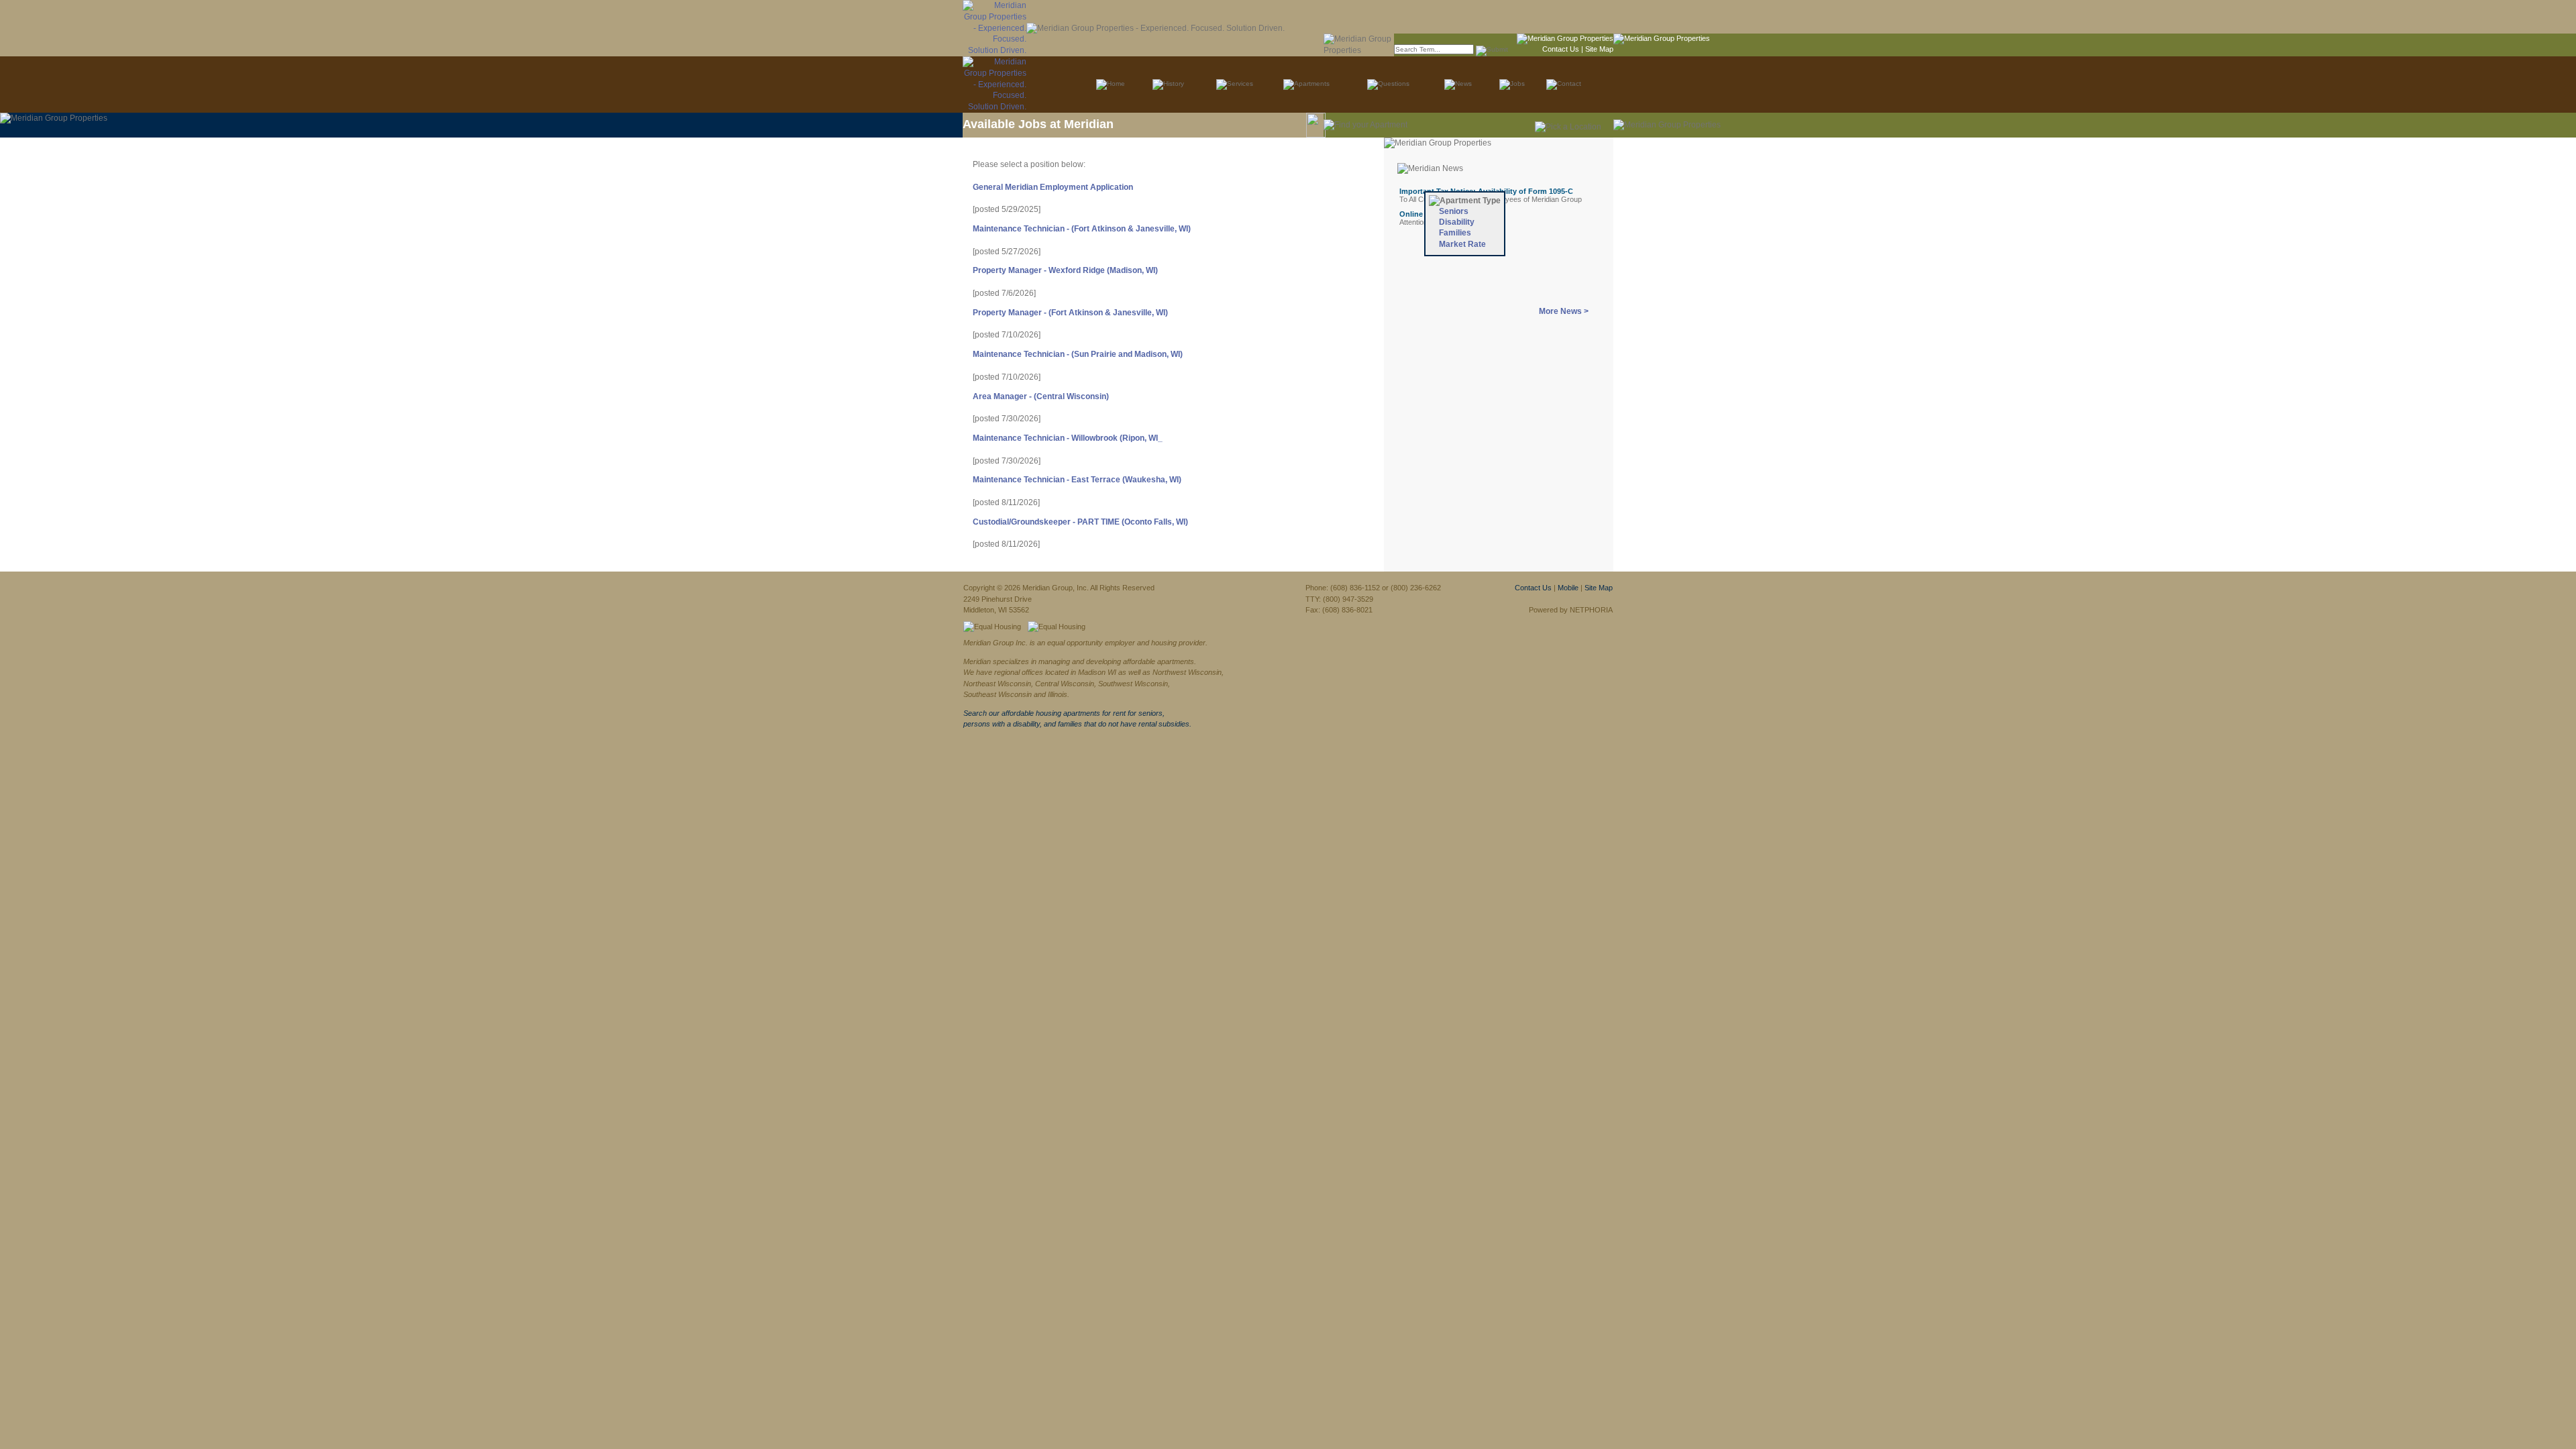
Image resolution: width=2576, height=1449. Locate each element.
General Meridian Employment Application (1053, 187)
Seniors (1454, 211)
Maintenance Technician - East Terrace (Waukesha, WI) (1077, 480)
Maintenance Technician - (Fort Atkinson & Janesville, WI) (1082, 229)
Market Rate (1462, 244)
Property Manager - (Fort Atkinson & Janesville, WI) (1070, 313)
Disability (1457, 222)
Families (1455, 233)
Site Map (1599, 49)
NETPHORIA (1591, 610)
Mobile (1568, 588)
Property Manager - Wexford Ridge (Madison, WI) (1065, 270)
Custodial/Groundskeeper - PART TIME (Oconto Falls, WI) (1080, 522)
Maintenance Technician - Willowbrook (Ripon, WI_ (1068, 438)
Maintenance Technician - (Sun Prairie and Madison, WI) (1078, 354)
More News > (1564, 311)
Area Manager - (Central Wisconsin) (1041, 396)
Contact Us (1561, 49)
